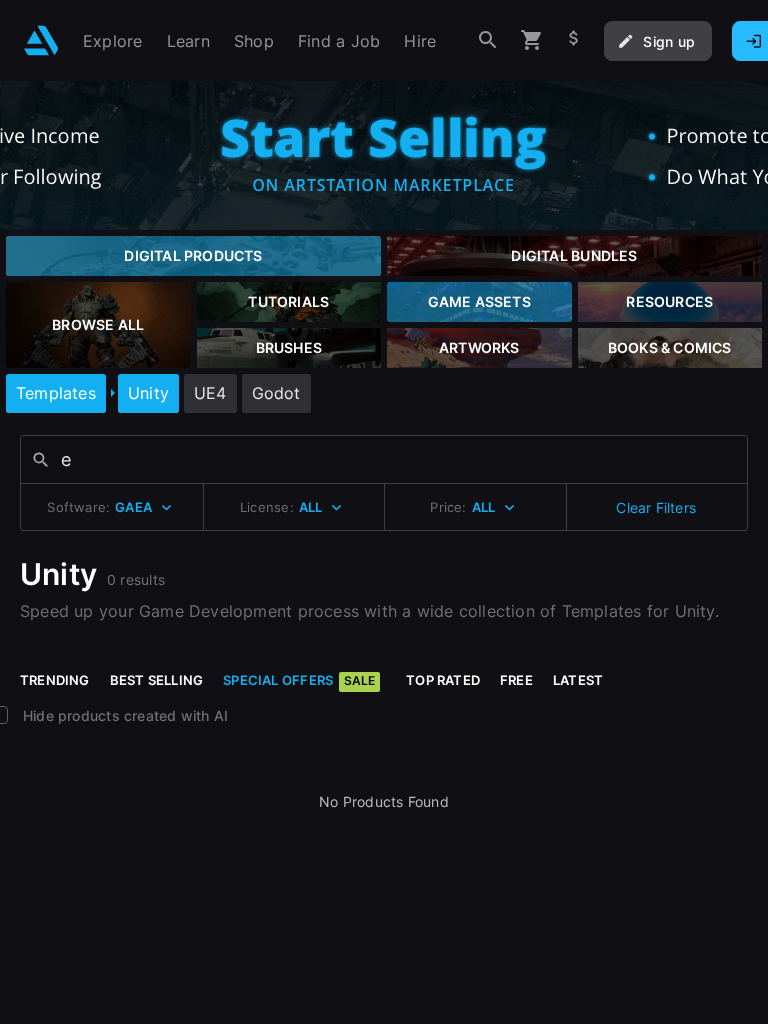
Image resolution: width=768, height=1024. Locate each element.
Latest (578, 680)
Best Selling (157, 680)
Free (516, 680)
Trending (55, 680)
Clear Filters (656, 507)
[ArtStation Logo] (41, 40)
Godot (276, 393)
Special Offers (299, 680)
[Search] (488, 40)
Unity (148, 393)
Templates (56, 393)
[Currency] (574, 40)
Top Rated (443, 680)
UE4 (210, 393)
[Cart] (532, 40)
